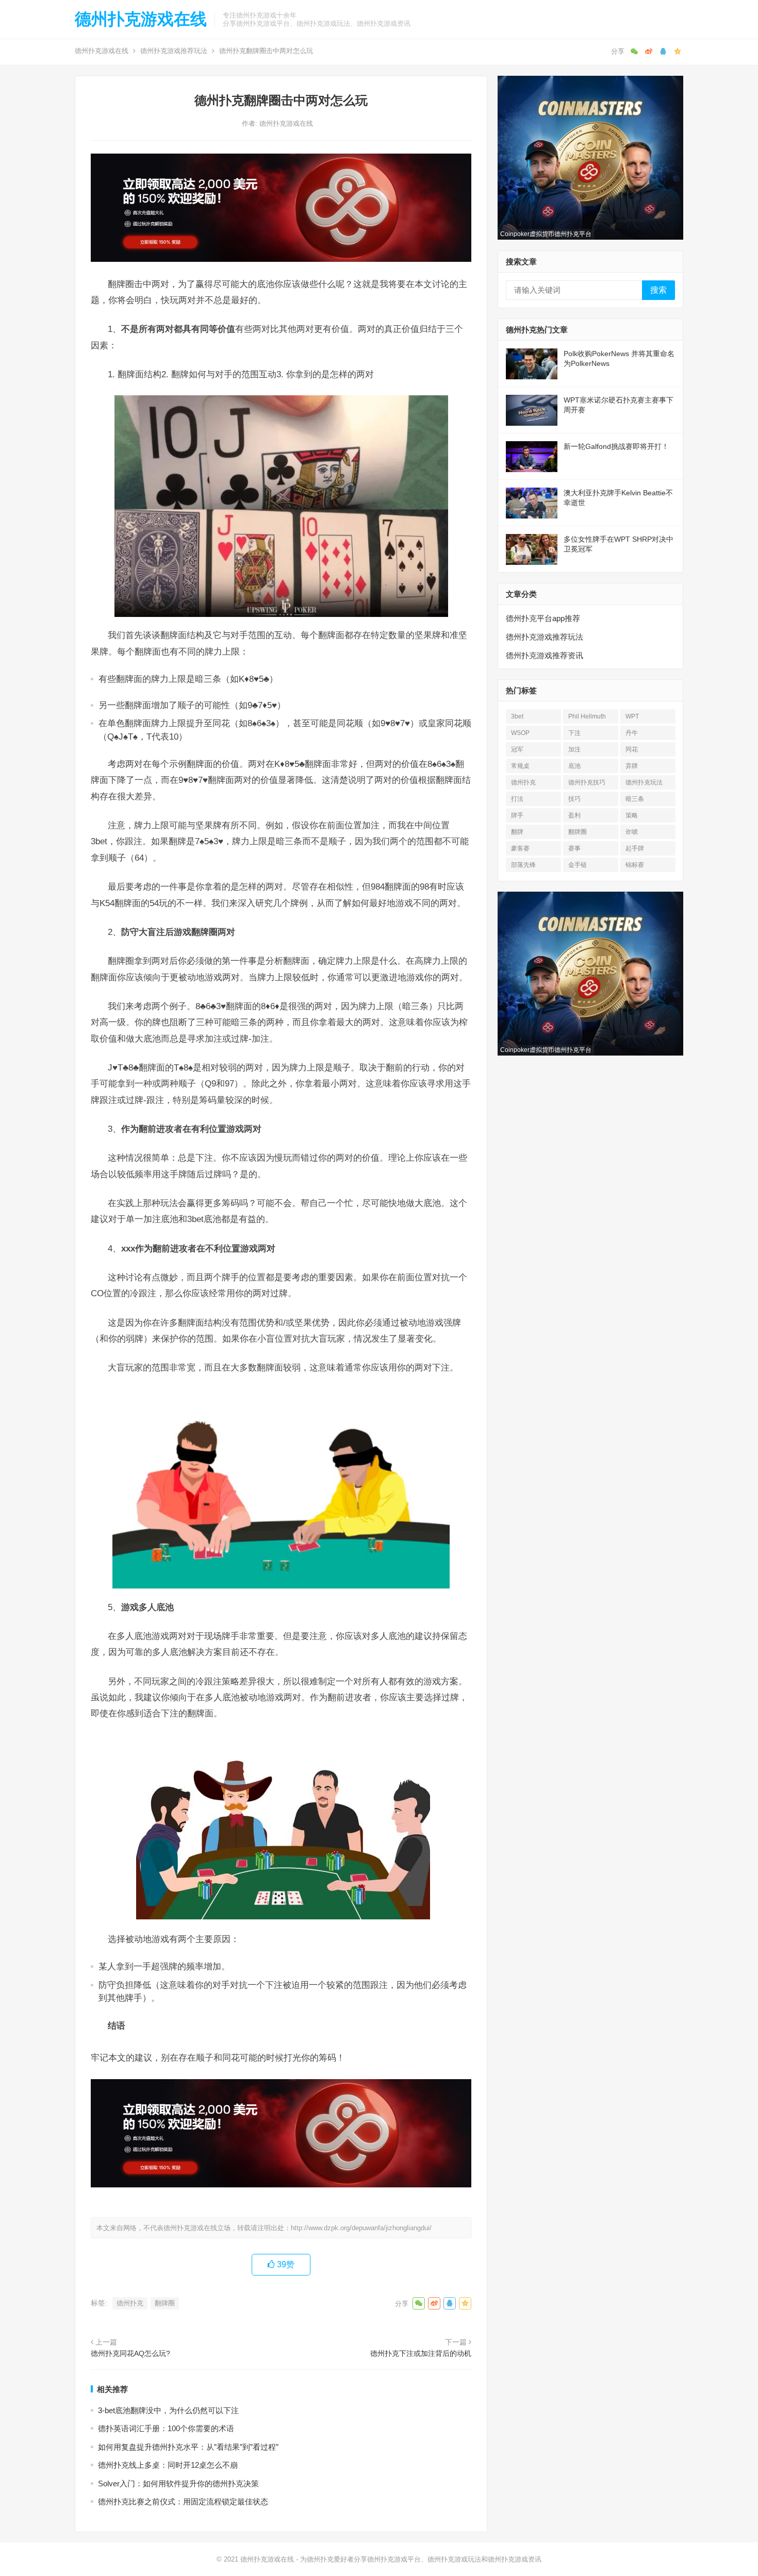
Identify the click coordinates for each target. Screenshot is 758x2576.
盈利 (574, 815)
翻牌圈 (165, 2303)
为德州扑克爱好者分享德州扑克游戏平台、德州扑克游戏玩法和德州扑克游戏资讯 (421, 2559)
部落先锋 (523, 865)
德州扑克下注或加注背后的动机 (421, 2353)
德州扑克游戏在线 (141, 19)
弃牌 (632, 766)
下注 (574, 733)
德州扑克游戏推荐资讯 (545, 655)
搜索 (658, 290)
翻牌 (517, 832)
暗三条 (635, 799)
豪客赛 (520, 848)
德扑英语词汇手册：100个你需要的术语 (166, 2428)
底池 (574, 766)
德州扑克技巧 (587, 782)
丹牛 (632, 733)
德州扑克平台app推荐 (543, 618)
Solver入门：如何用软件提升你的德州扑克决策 (178, 2483)
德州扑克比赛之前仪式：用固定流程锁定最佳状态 (183, 2502)
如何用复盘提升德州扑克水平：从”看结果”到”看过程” (188, 2447)
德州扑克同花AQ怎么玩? (130, 2353)
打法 (517, 799)
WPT (632, 716)
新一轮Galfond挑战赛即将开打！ (616, 446)
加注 (574, 749)
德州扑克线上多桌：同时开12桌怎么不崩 (168, 2465)
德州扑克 (130, 2303)
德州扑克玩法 (644, 782)
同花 (632, 749)
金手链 (578, 865)
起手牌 (635, 848)
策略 (632, 815)
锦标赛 (635, 865)
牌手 (517, 815)
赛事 (574, 848)
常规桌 (520, 766)
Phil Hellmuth (587, 716)
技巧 (574, 799)
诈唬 (632, 832)
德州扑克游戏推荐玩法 (174, 51)
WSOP (520, 733)
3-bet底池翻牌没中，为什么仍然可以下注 (168, 2410)
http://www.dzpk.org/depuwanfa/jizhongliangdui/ (361, 2228)
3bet (517, 716)
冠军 (517, 749)
